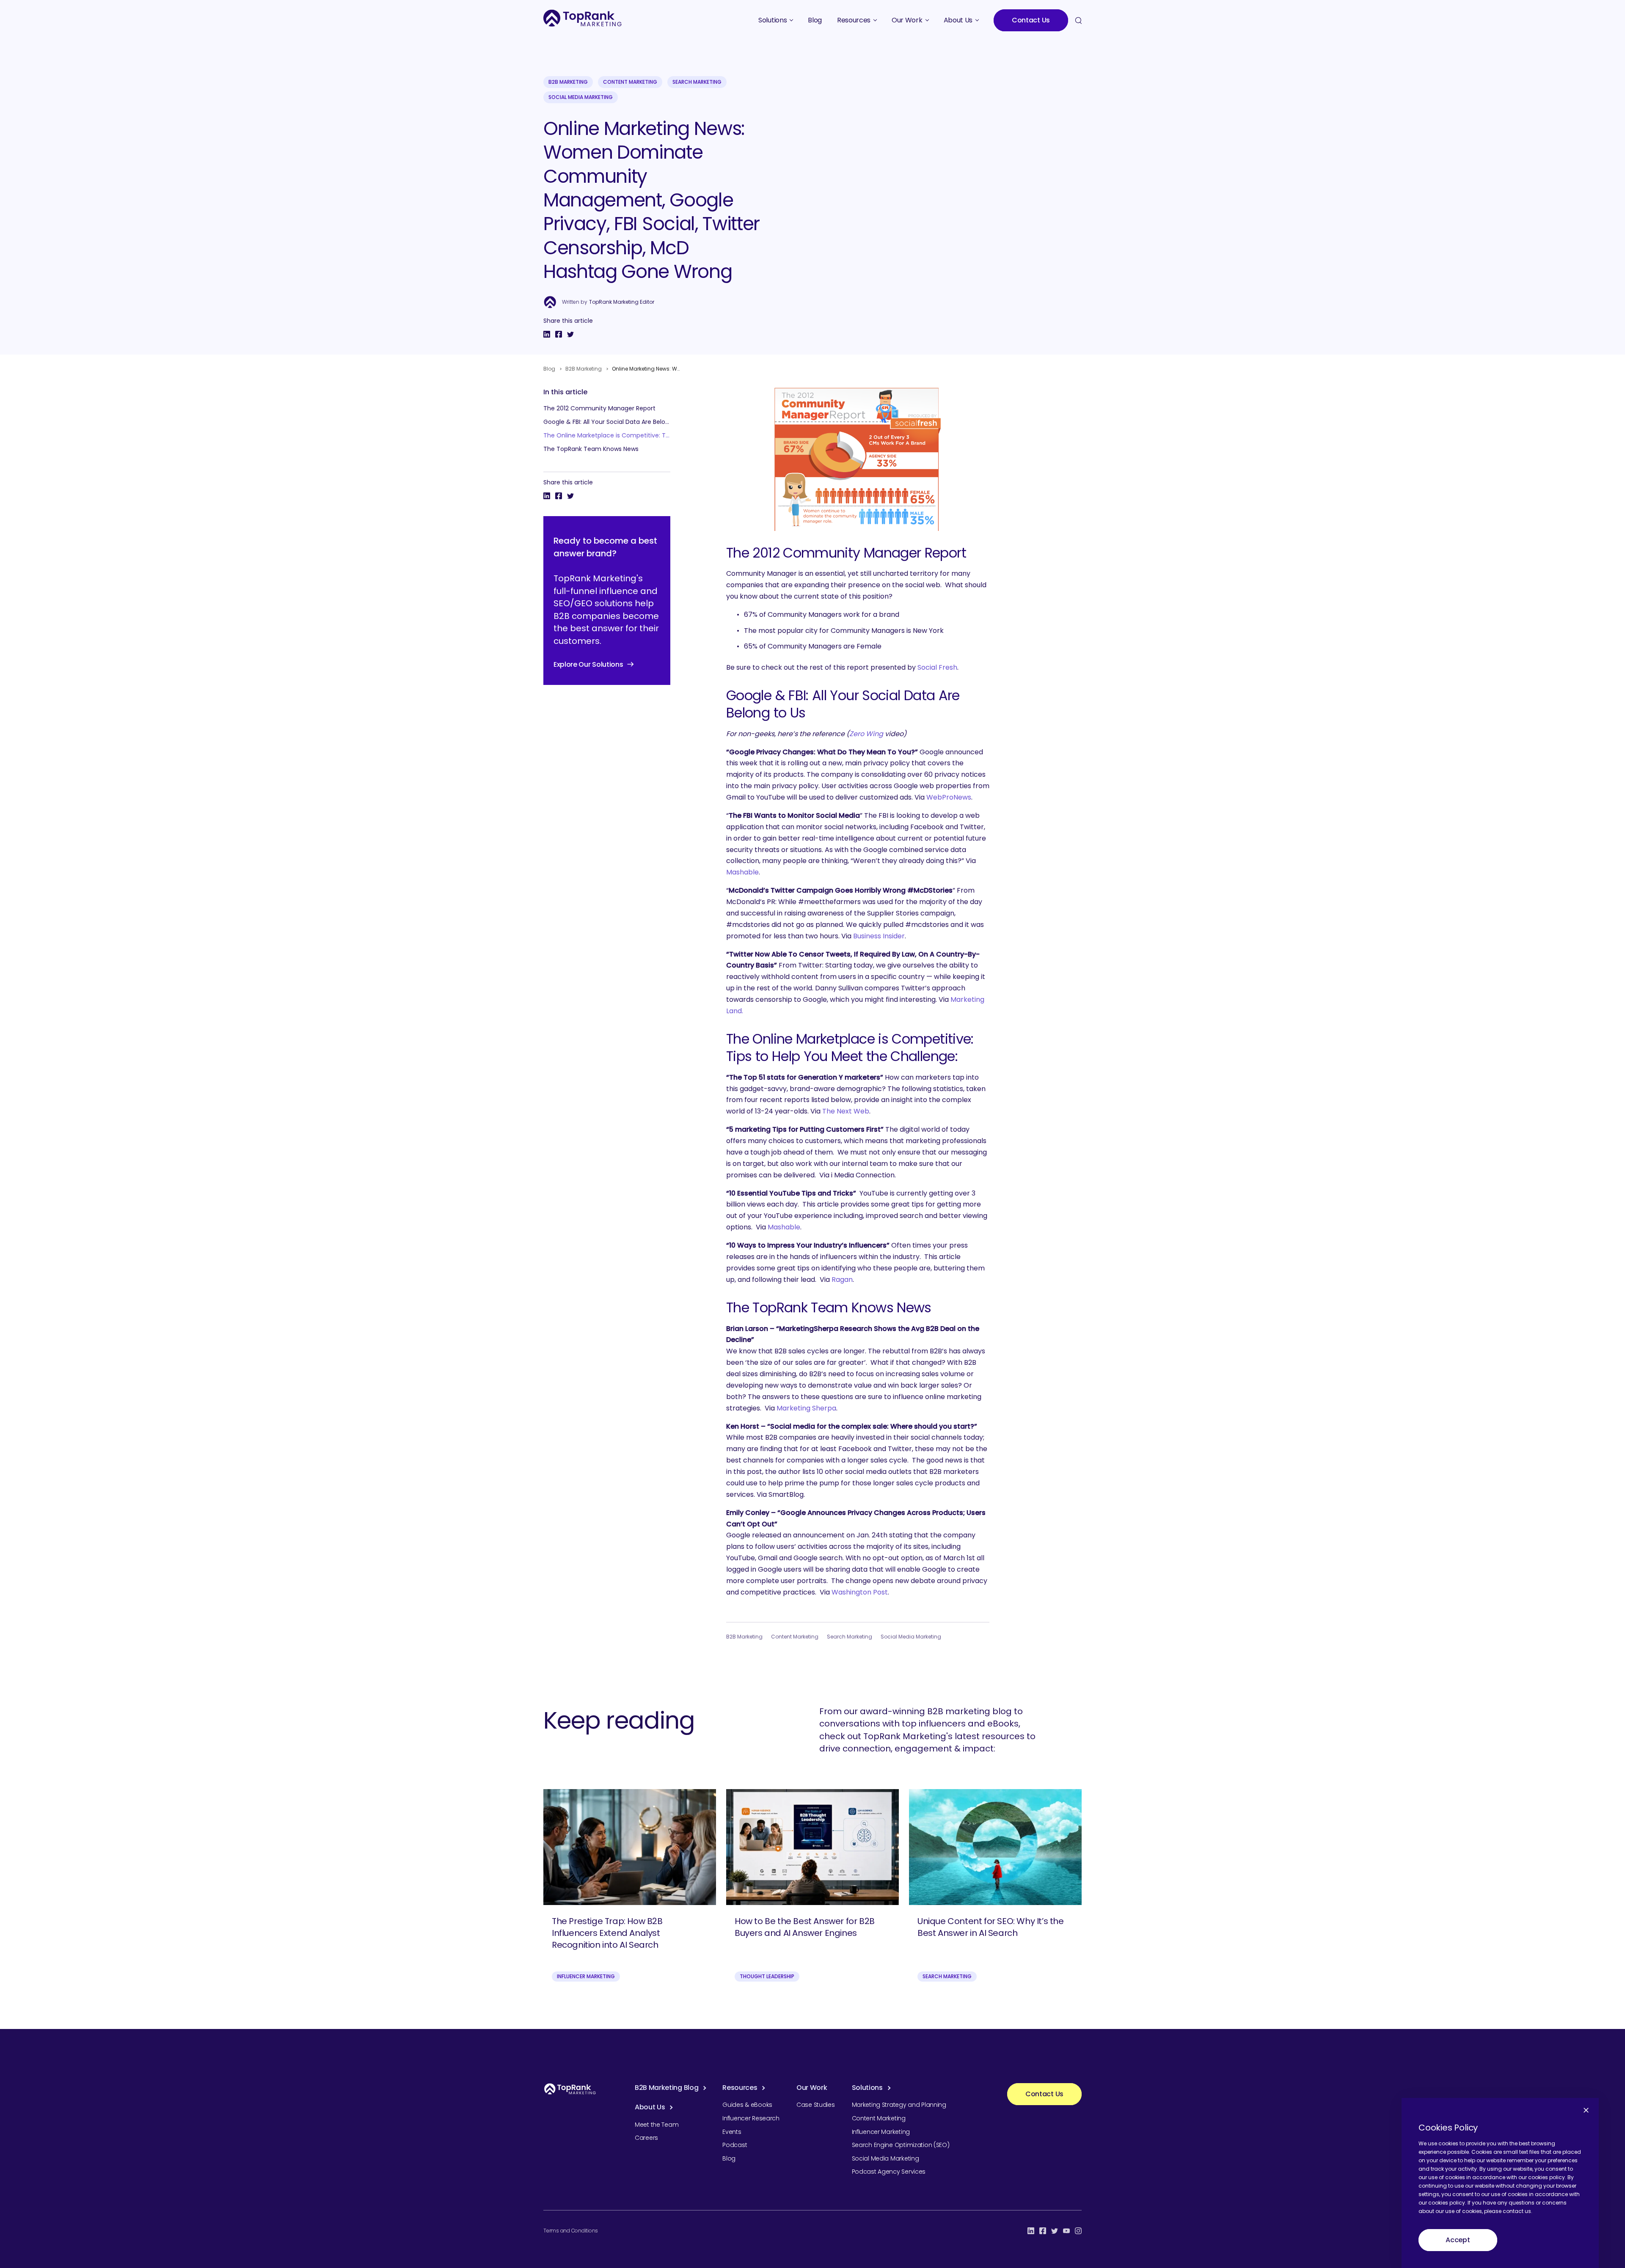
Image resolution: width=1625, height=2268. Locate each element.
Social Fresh (937, 667)
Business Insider (879, 936)
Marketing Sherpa (806, 1408)
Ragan (842, 1280)
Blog (549, 369)
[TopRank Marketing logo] (570, 2089)
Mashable (742, 872)
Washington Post (860, 1592)
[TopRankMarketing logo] (583, 18)
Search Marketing (697, 82)
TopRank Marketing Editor (622, 302)
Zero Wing (866, 734)
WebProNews (949, 797)
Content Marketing (630, 82)
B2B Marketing (568, 82)
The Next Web (846, 1111)
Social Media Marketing (581, 97)
